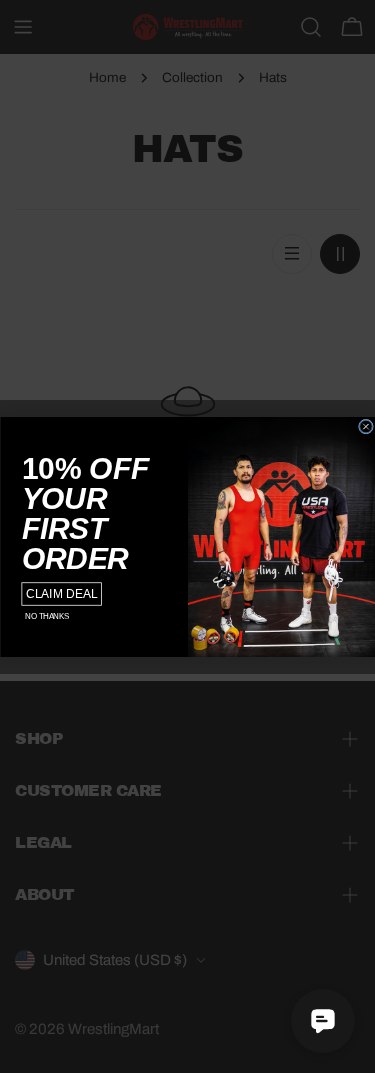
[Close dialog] (365, 426)
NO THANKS (46, 616)
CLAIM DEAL (61, 594)
